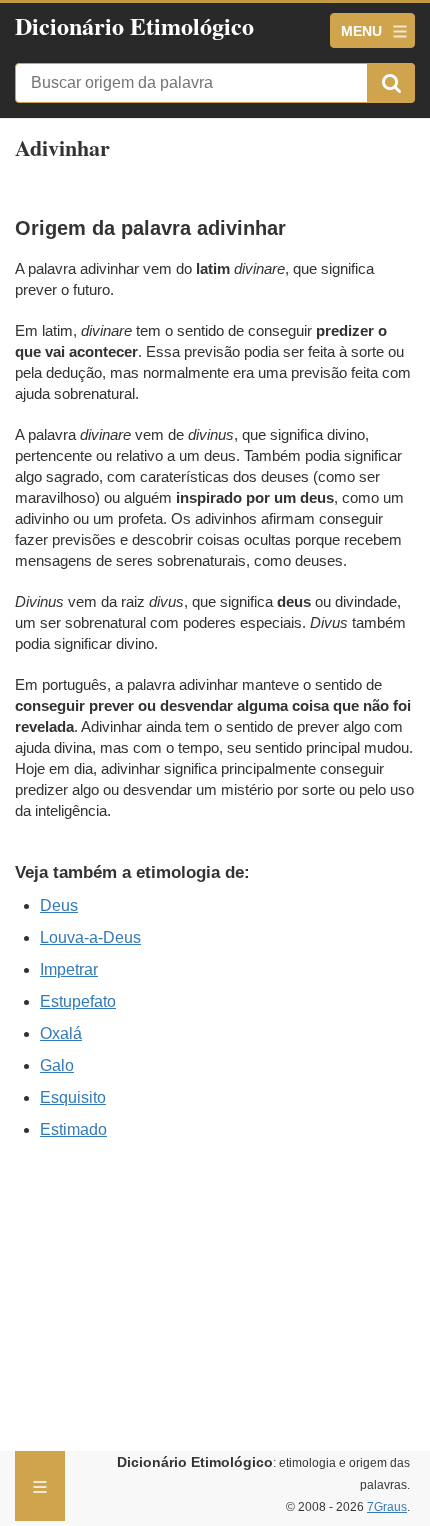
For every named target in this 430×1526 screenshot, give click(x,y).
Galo (57, 1065)
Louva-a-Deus (90, 937)
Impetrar (69, 969)
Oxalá (61, 1033)
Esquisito (73, 1097)
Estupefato (78, 1001)
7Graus (387, 1507)
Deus (59, 905)
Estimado (73, 1129)
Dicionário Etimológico (134, 25)
